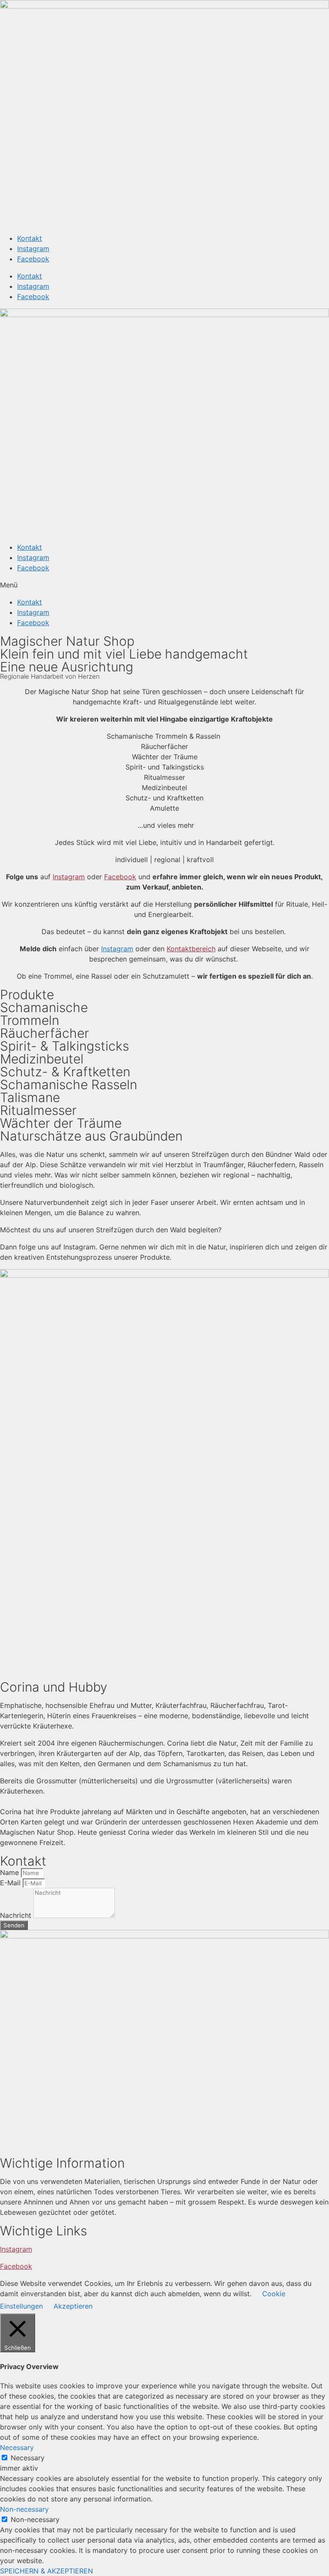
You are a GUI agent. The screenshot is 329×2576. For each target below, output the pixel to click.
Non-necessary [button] (24, 2509)
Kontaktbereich (191, 949)
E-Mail (11, 1883)
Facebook (33, 259)
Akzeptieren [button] (73, 2306)
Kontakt (30, 238)
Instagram (33, 249)
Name (10, 1872)
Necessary (28, 2458)
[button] (164, 585)
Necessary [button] (17, 2447)
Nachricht (17, 1915)
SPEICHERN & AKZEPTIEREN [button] (46, 2571)
